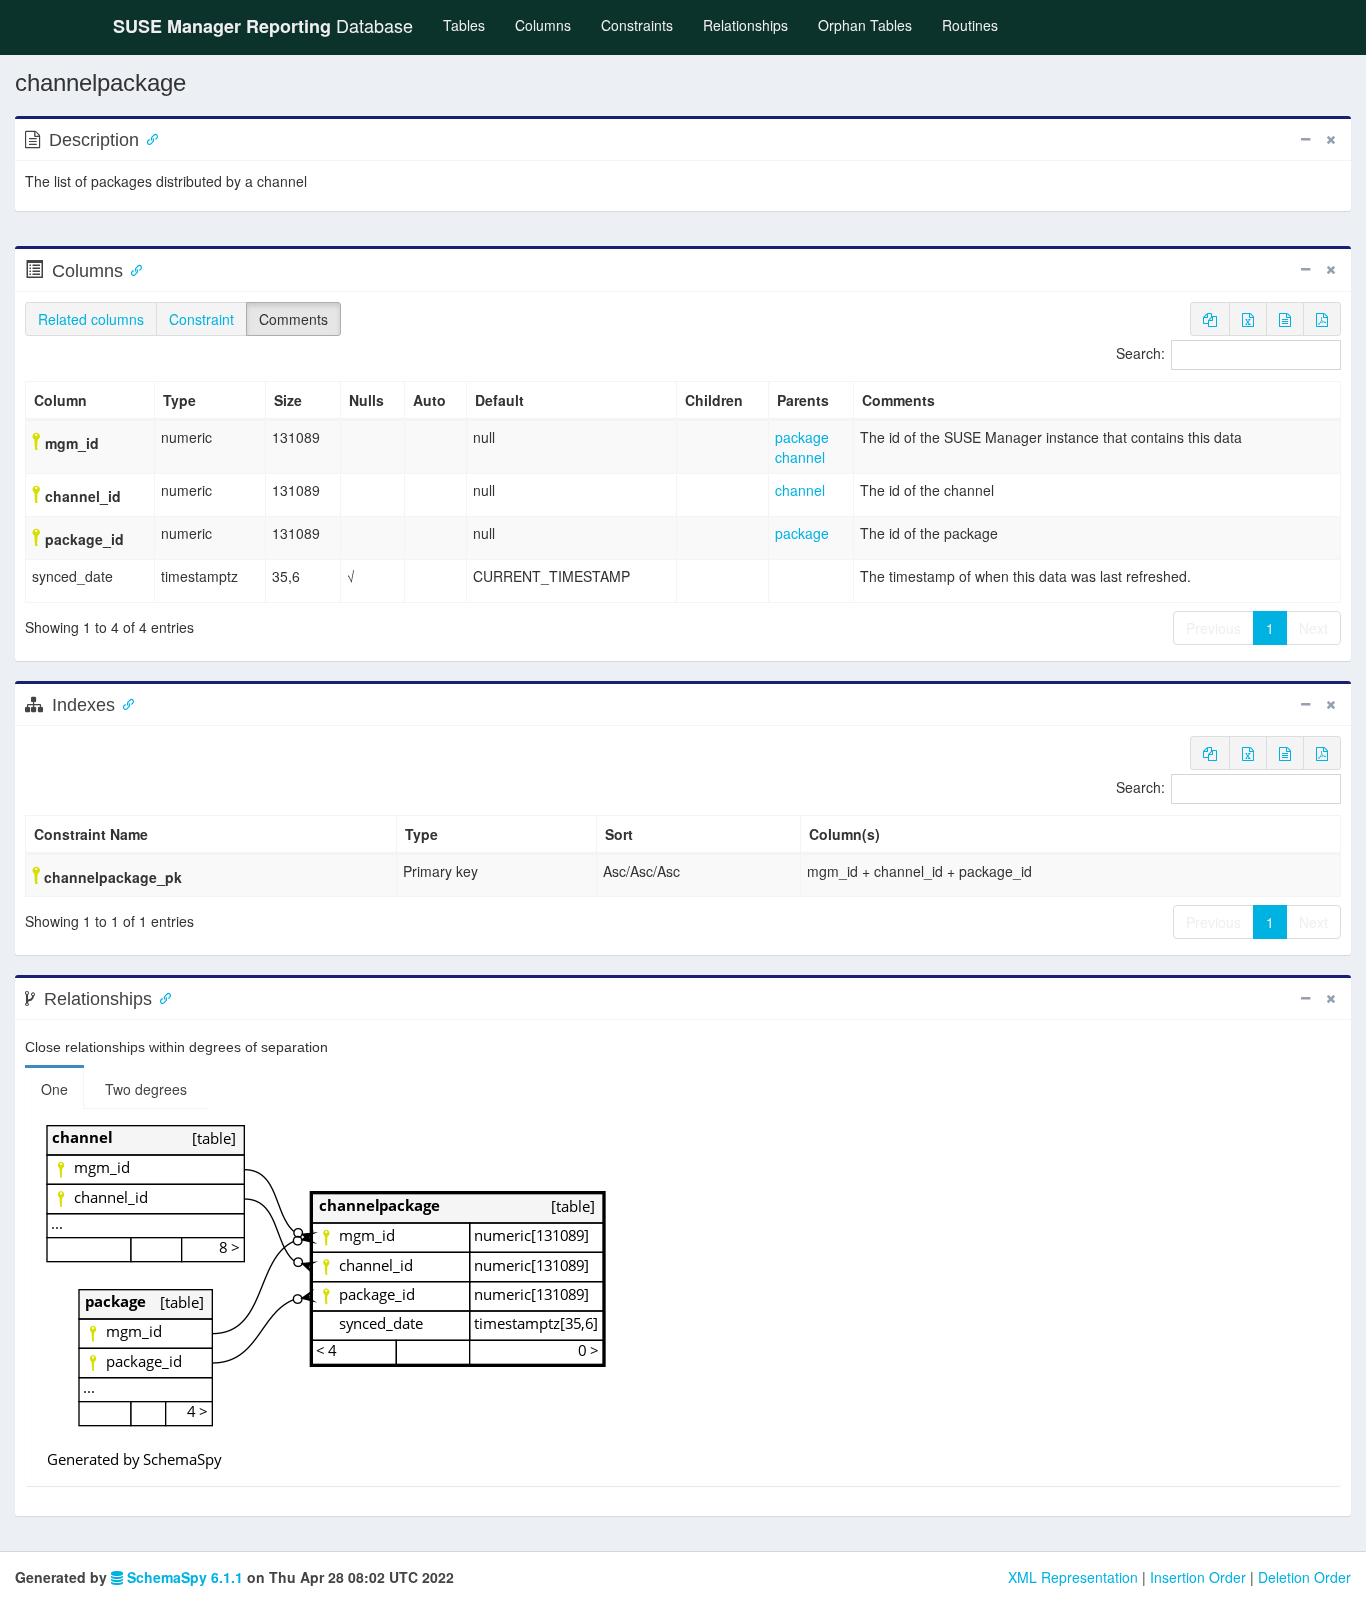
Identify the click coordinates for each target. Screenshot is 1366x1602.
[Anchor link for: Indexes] (124, 703)
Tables (471, 24)
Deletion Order (1304, 1577)
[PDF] (1322, 319)
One (54, 1089)
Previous (1213, 628)
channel (800, 457)
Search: (1140, 353)
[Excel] (1248, 319)
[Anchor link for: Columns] (132, 269)
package (802, 437)
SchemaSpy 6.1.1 (183, 1577)
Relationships (745, 25)
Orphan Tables (865, 25)
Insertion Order (1198, 1577)
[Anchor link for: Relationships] (161, 997)
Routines (970, 25)
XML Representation (1073, 1577)
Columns (543, 25)
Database (263, 25)
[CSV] (1285, 319)
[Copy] (1210, 319)
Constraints (637, 25)
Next (1313, 628)
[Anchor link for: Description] (148, 138)
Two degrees (146, 1089)
